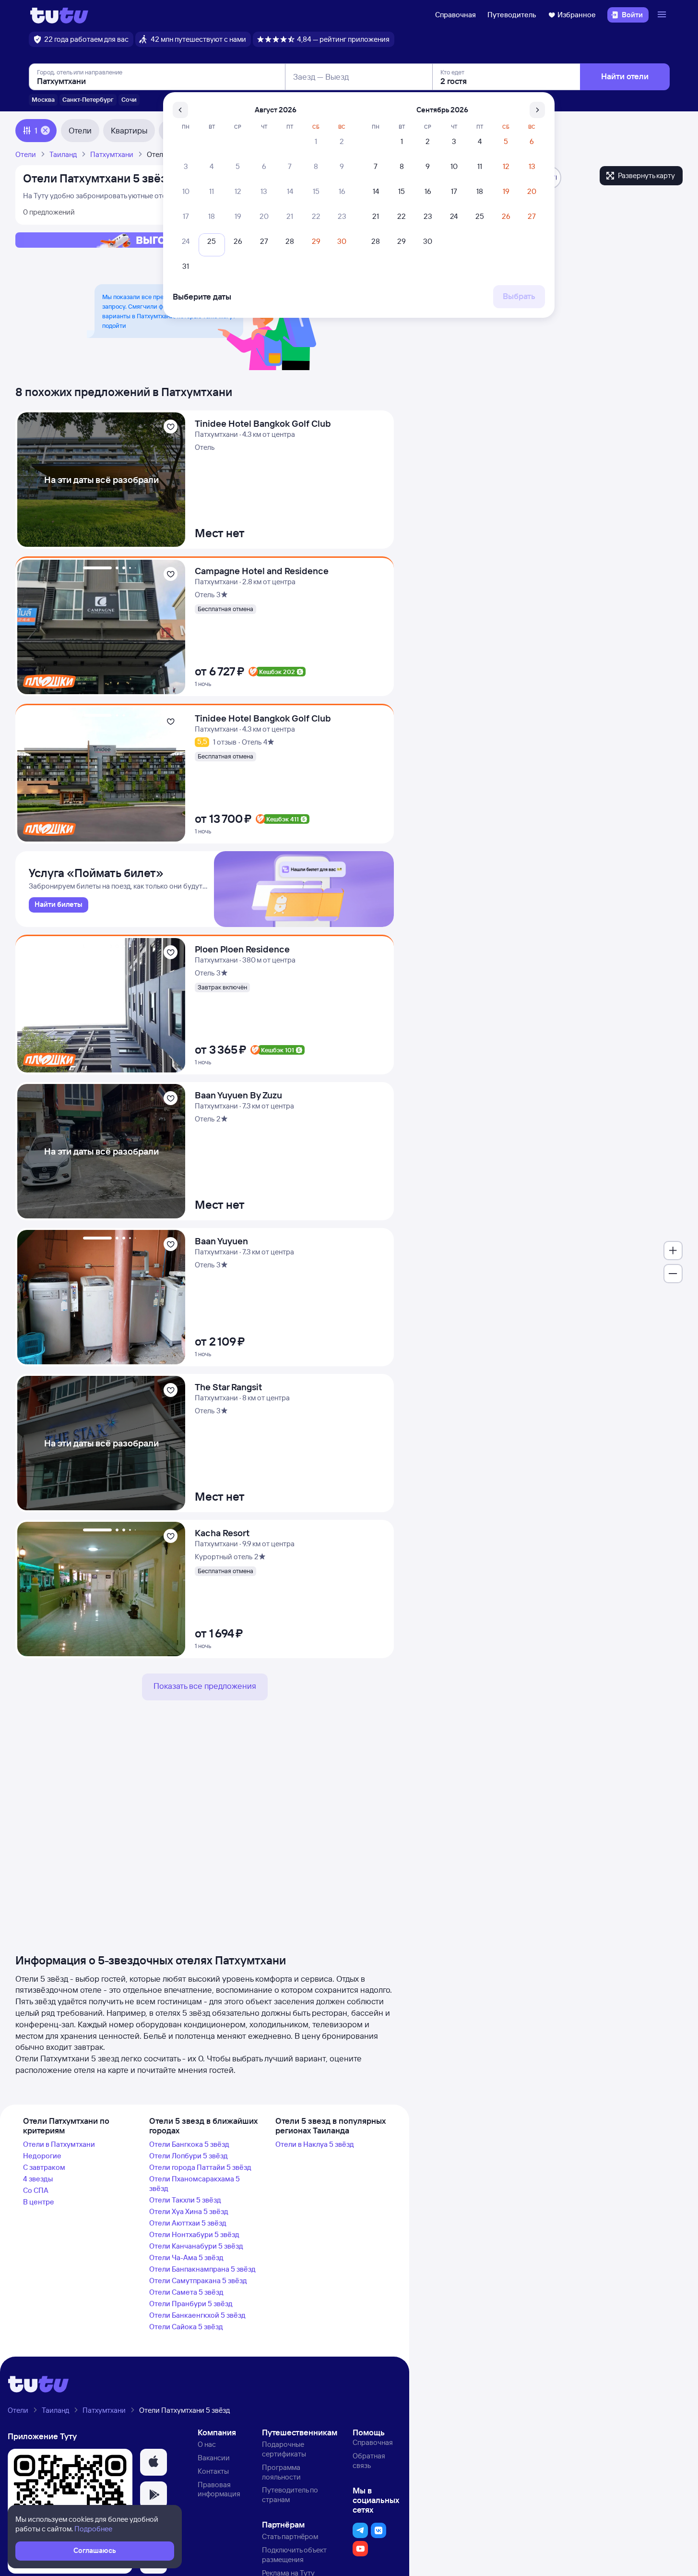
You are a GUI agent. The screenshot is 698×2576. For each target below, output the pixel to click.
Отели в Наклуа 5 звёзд (315, 2144)
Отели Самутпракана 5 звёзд (198, 2281)
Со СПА (36, 2190)
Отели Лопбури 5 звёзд (189, 2156)
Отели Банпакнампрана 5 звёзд (202, 2269)
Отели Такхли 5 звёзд (185, 2200)
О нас (207, 2444)
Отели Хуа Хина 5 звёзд (189, 2211)
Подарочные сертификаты (284, 2449)
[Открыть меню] (663, 15)
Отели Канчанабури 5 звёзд (196, 2246)
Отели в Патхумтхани (59, 2144)
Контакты (213, 2471)
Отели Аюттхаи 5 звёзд (188, 2223)
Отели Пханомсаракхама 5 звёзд (195, 2184)
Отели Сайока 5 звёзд (186, 2327)
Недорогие (42, 2156)
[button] (154, 2462)
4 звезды (38, 2179)
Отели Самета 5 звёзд (186, 2292)
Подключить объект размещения (294, 2555)
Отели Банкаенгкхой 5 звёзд (197, 2315)
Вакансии (214, 2458)
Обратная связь (369, 2461)
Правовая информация (219, 2489)
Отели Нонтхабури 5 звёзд (194, 2234)
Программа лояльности (281, 2472)
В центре (39, 2202)
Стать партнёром (290, 2536)
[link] (59, 905)
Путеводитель (512, 15)
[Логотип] (59, 15)
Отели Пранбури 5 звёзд (191, 2304)
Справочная (455, 15)
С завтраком (44, 2167)
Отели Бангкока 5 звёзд (189, 2144)
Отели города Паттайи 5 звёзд (200, 2167)
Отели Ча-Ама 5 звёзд (186, 2257)
